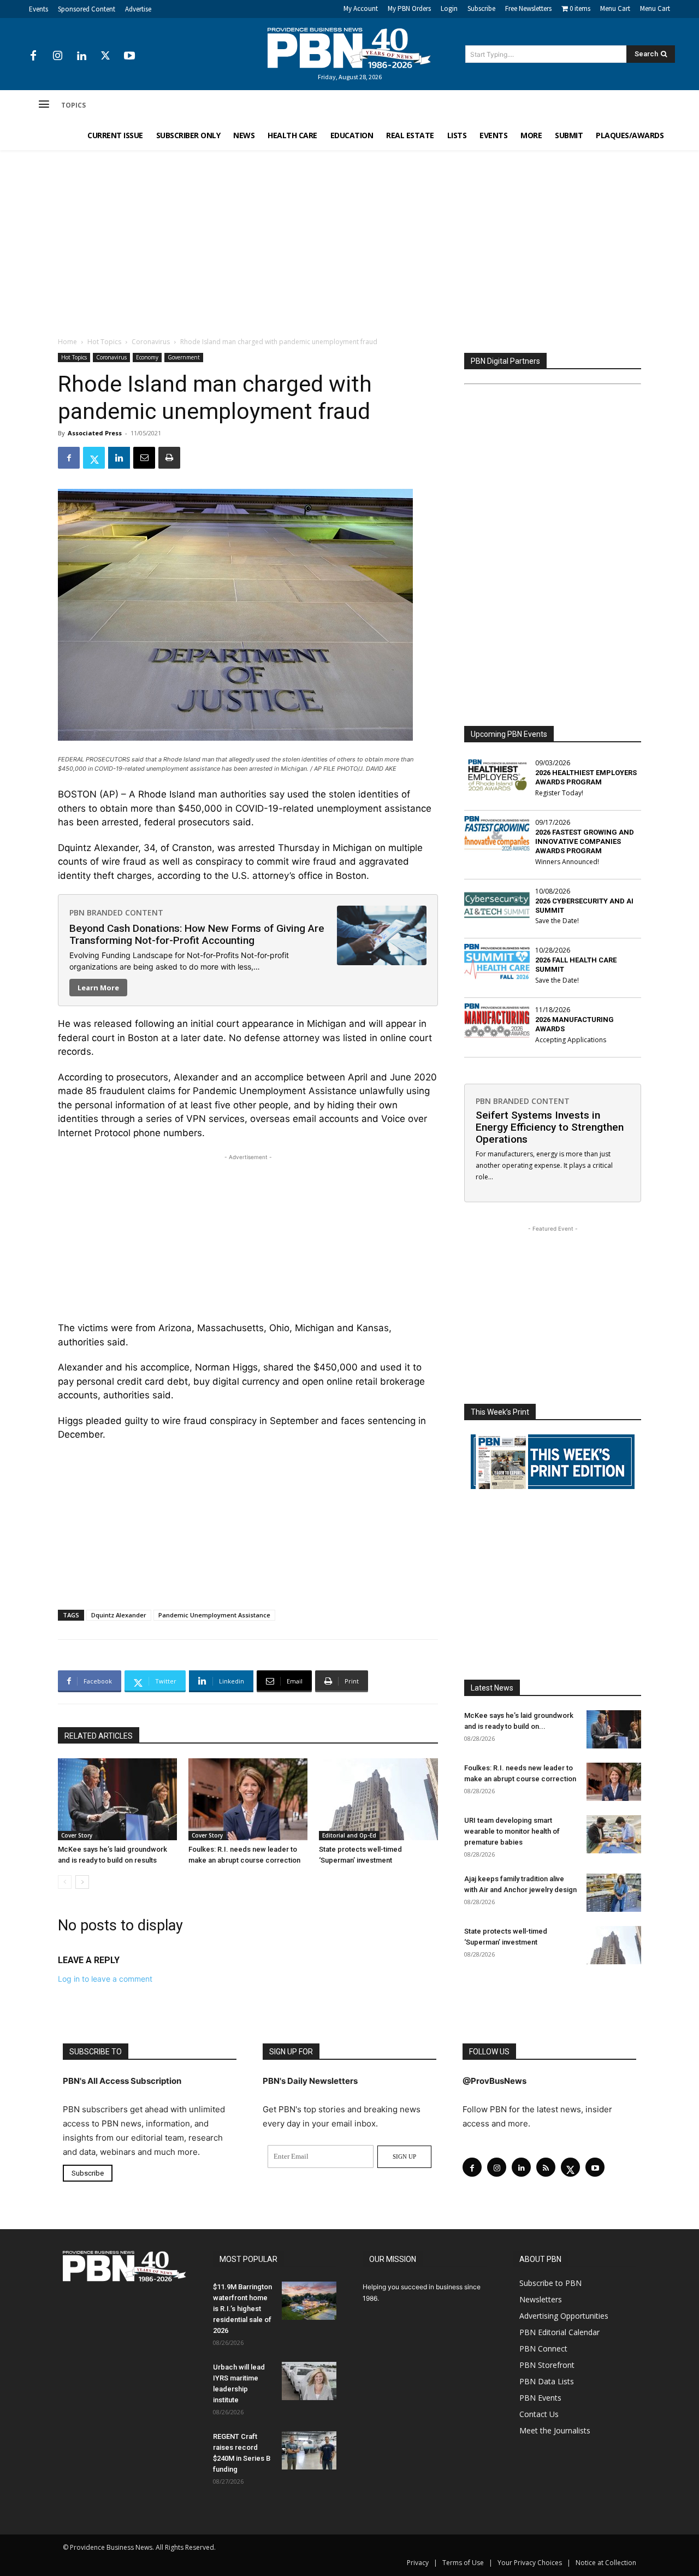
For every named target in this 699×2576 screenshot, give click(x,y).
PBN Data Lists (547, 2381)
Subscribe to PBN (550, 2283)
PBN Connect (543, 2348)
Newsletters (541, 2299)
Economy (147, 357)
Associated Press (95, 433)
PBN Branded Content (116, 912)
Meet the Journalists (555, 2430)
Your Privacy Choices (530, 2563)
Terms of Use (463, 2563)
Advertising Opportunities (564, 2316)
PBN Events (540, 2398)
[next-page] (82, 1882)
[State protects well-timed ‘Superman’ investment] (378, 1799)
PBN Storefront (547, 2365)
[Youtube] (129, 56)
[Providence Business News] (349, 48)
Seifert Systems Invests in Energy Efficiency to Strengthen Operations (550, 1127)
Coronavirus (151, 342)
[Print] (169, 458)
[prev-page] (65, 1882)
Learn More (98, 988)
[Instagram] (57, 56)
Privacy (418, 2563)
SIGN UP (404, 2156)
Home (67, 342)
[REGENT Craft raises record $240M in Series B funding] (309, 2450)
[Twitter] (105, 56)
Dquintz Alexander (119, 1615)
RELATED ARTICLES (99, 1736)
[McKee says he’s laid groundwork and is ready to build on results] (117, 1799)
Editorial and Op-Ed (349, 1835)
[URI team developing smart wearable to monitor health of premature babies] (614, 1834)
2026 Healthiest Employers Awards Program (586, 777)
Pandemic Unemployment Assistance (214, 1615)
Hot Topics (104, 342)
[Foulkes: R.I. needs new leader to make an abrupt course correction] (248, 1799)
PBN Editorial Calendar (559, 2332)
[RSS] (546, 2167)
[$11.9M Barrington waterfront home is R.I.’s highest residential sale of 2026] (309, 2301)
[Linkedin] (81, 56)
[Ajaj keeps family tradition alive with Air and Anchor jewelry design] (614, 1893)
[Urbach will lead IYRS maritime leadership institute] (309, 2381)
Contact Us (539, 2414)
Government (184, 357)
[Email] (144, 458)
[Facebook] (33, 56)
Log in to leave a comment (105, 1979)
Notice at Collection (606, 2563)
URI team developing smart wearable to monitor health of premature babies (512, 1831)
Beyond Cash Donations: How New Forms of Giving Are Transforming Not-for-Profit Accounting (197, 934)
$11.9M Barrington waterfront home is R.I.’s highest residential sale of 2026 (242, 2309)
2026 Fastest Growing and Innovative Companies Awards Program (585, 841)
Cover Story (77, 1835)
